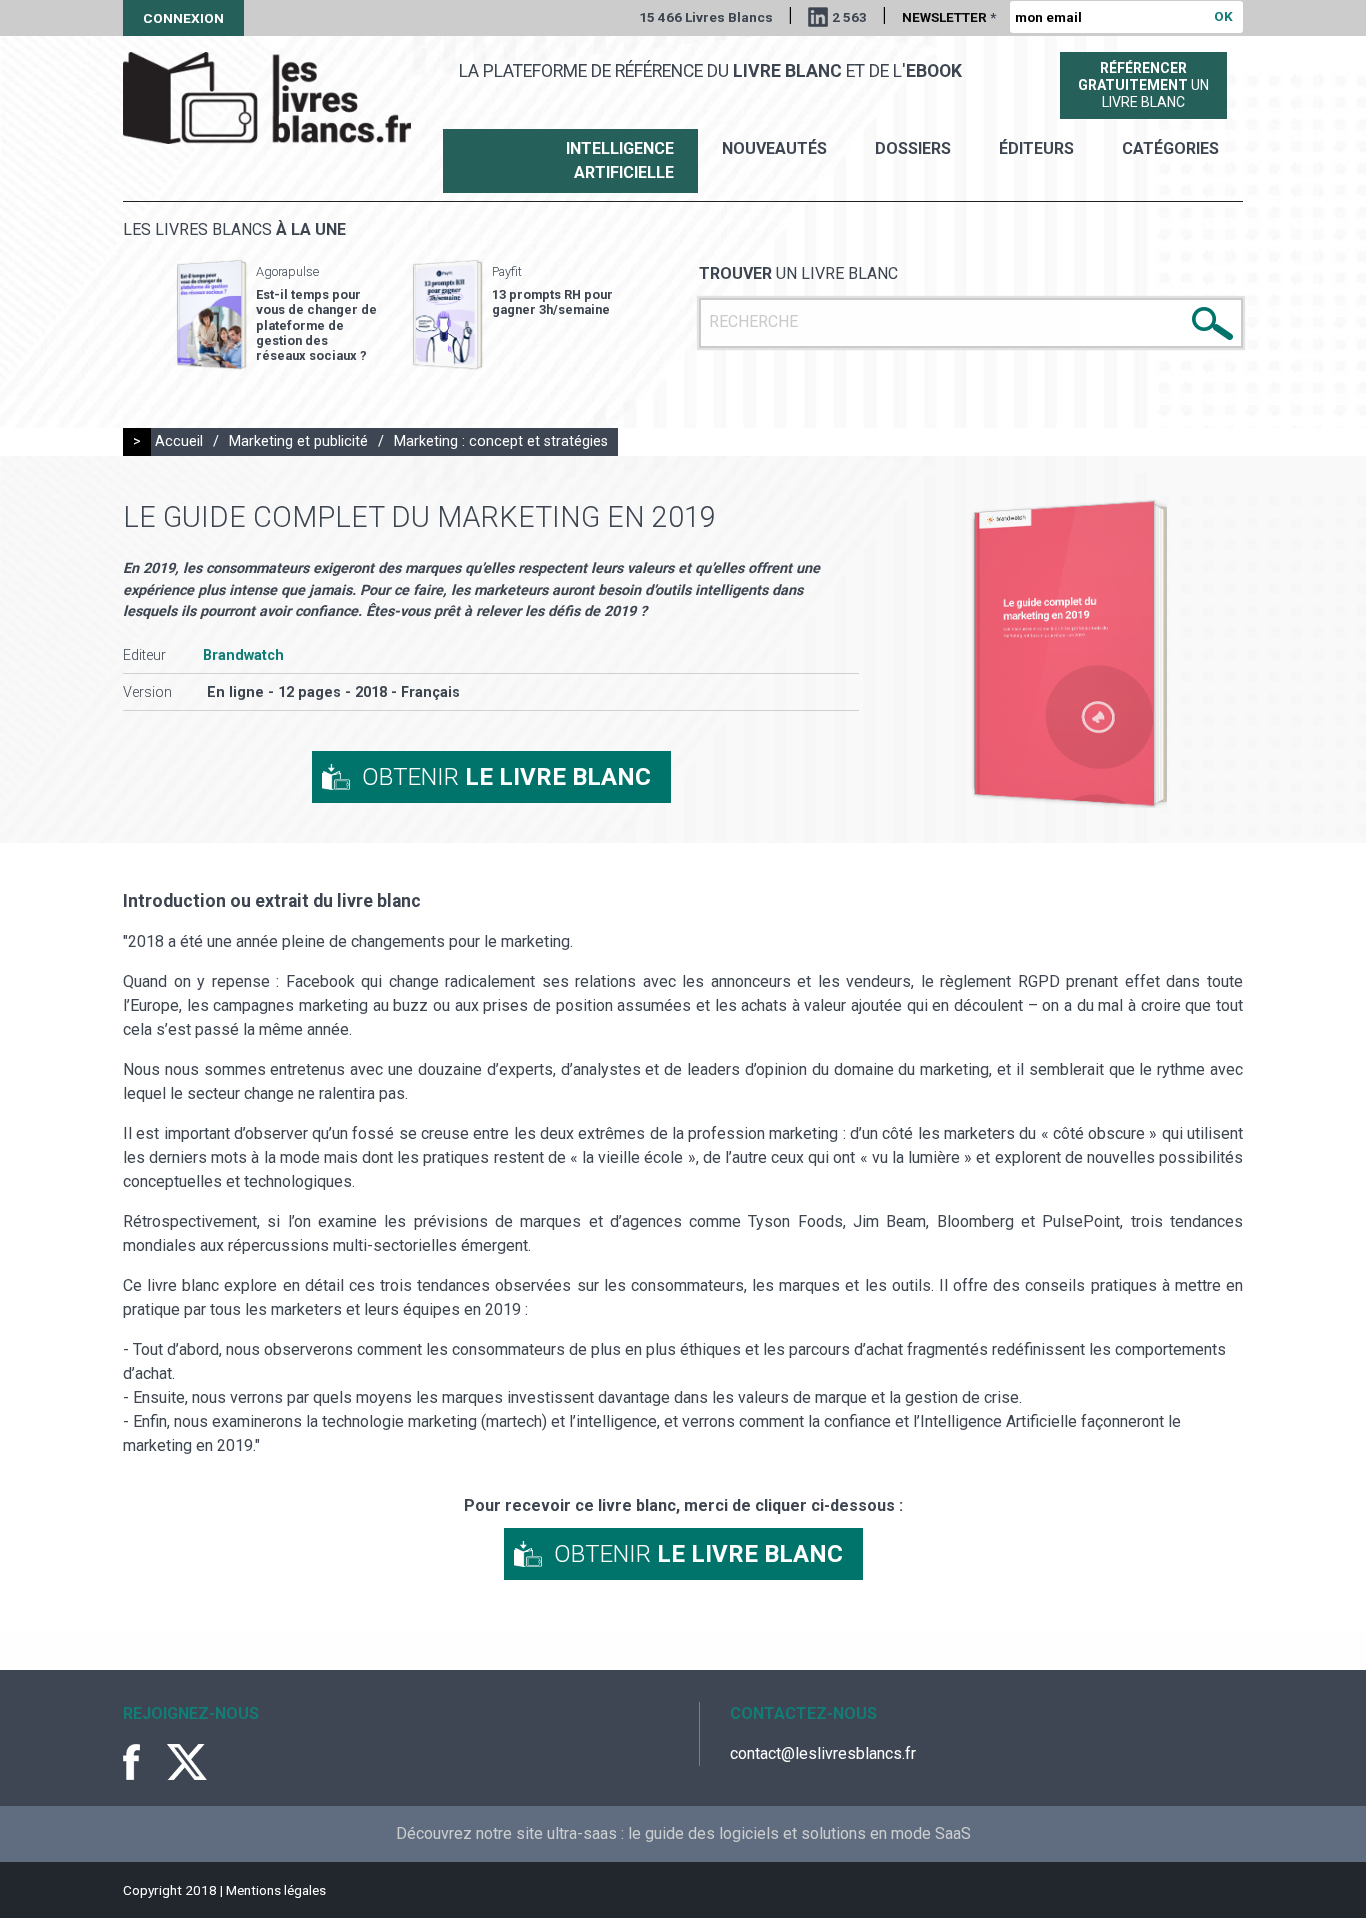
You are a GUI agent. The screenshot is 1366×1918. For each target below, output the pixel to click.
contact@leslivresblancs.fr (823, 1753)
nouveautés (774, 148)
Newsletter (949, 17)
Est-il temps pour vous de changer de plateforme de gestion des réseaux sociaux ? (316, 325)
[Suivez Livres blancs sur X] (187, 1762)
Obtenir (506, 777)
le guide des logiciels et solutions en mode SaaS (799, 1833)
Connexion (183, 18)
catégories (1170, 148)
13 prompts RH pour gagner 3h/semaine (552, 302)
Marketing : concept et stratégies (501, 441)
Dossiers (913, 148)
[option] (277, 315)
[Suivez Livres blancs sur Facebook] (143, 1762)
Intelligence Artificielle (620, 160)
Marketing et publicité (298, 441)
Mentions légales (276, 1890)
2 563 (849, 17)
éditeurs (1036, 148)
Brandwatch (243, 655)
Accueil (179, 441)
